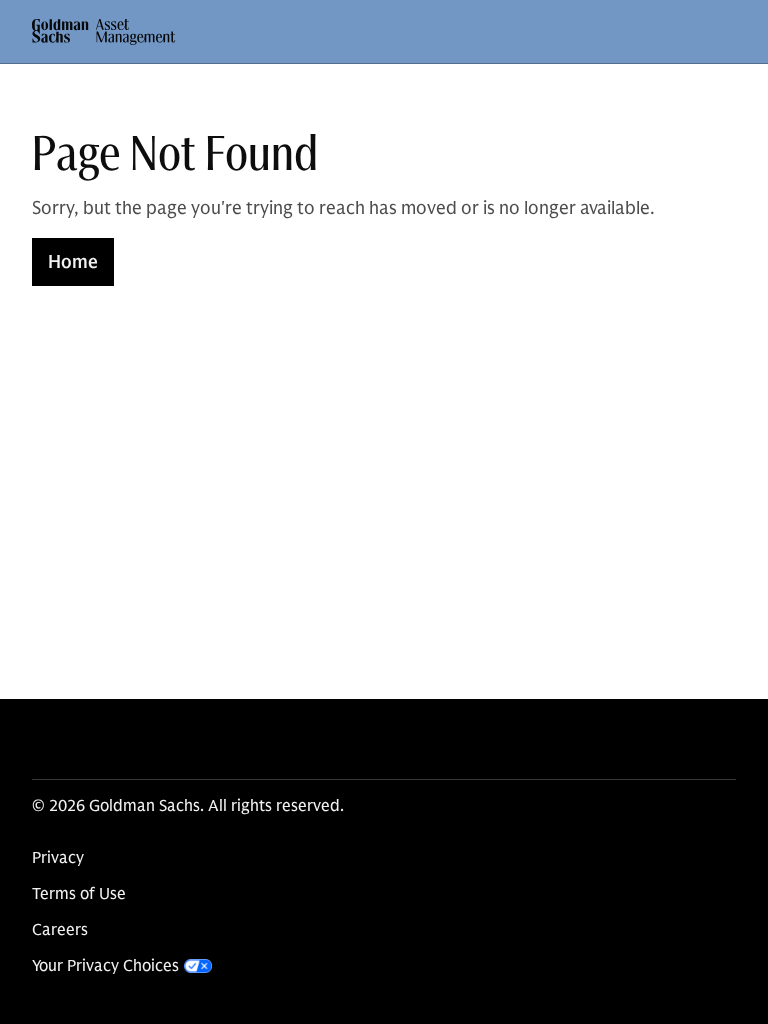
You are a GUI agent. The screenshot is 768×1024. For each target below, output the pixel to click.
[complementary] (122, 966)
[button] (104, 32)
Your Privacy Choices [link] (105, 966)
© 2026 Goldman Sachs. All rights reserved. (188, 806)
